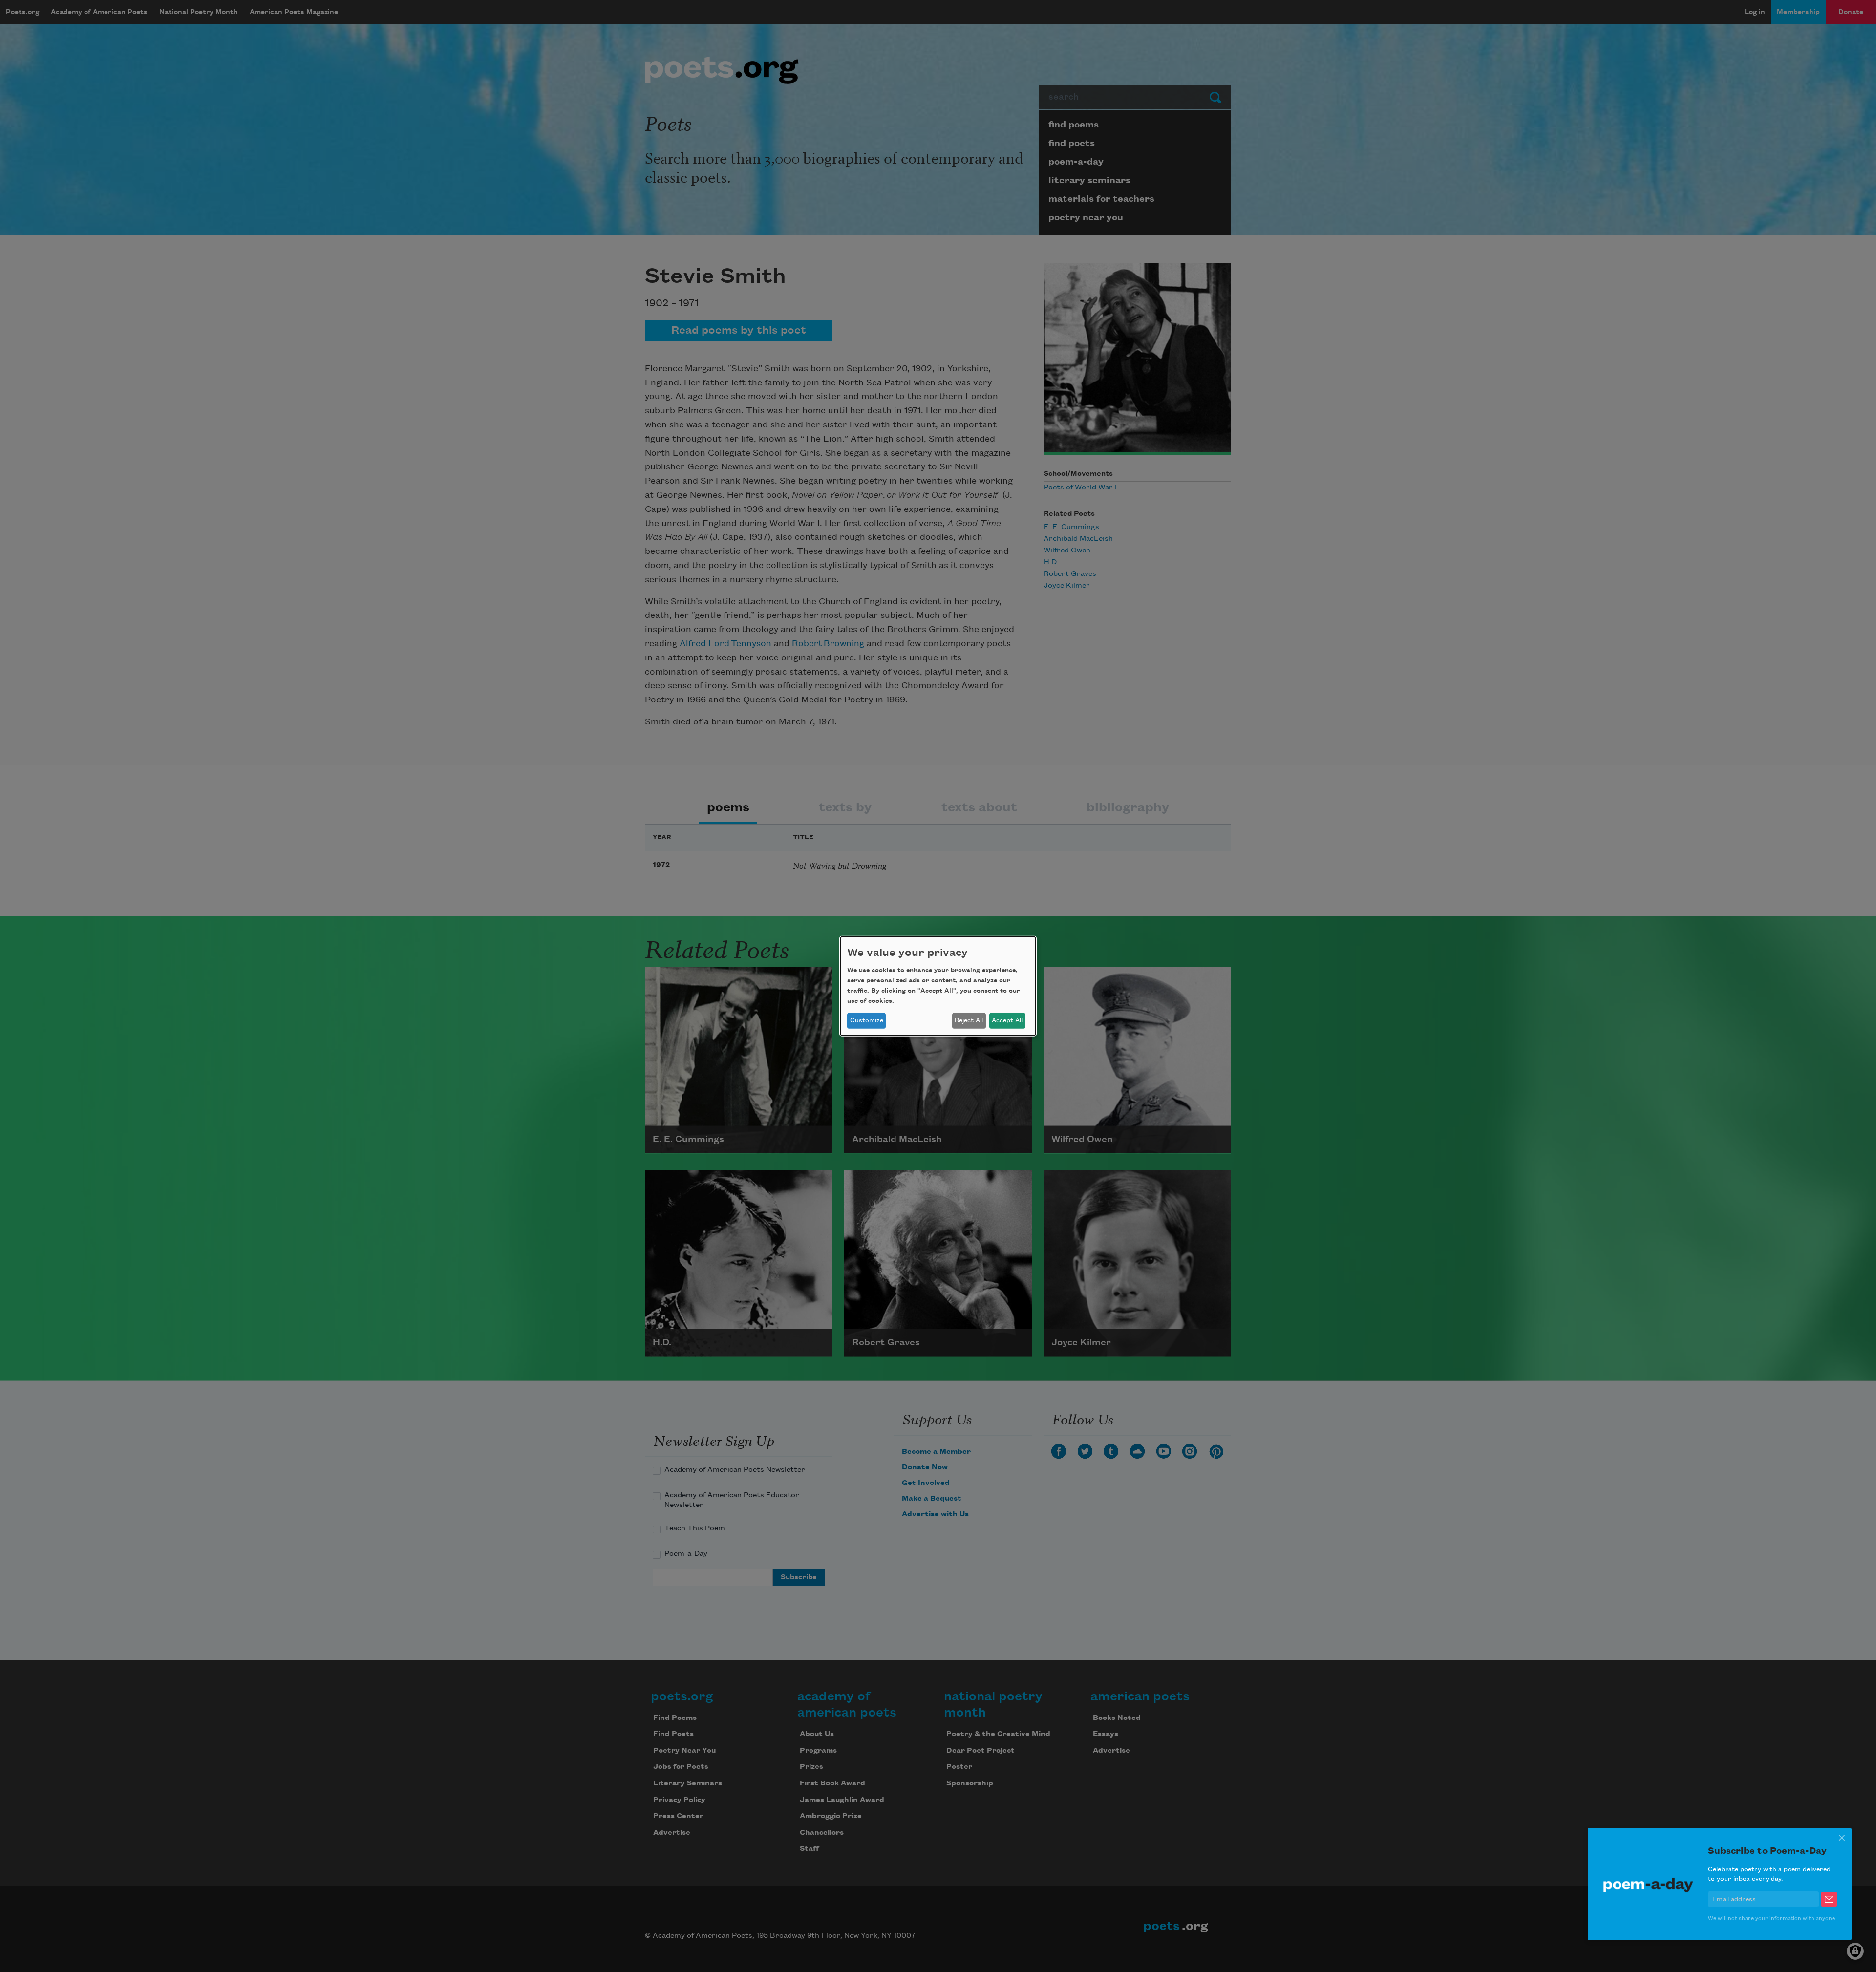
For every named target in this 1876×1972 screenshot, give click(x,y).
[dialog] (938, 986)
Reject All (969, 1020)
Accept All (1007, 1020)
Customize (867, 1020)
